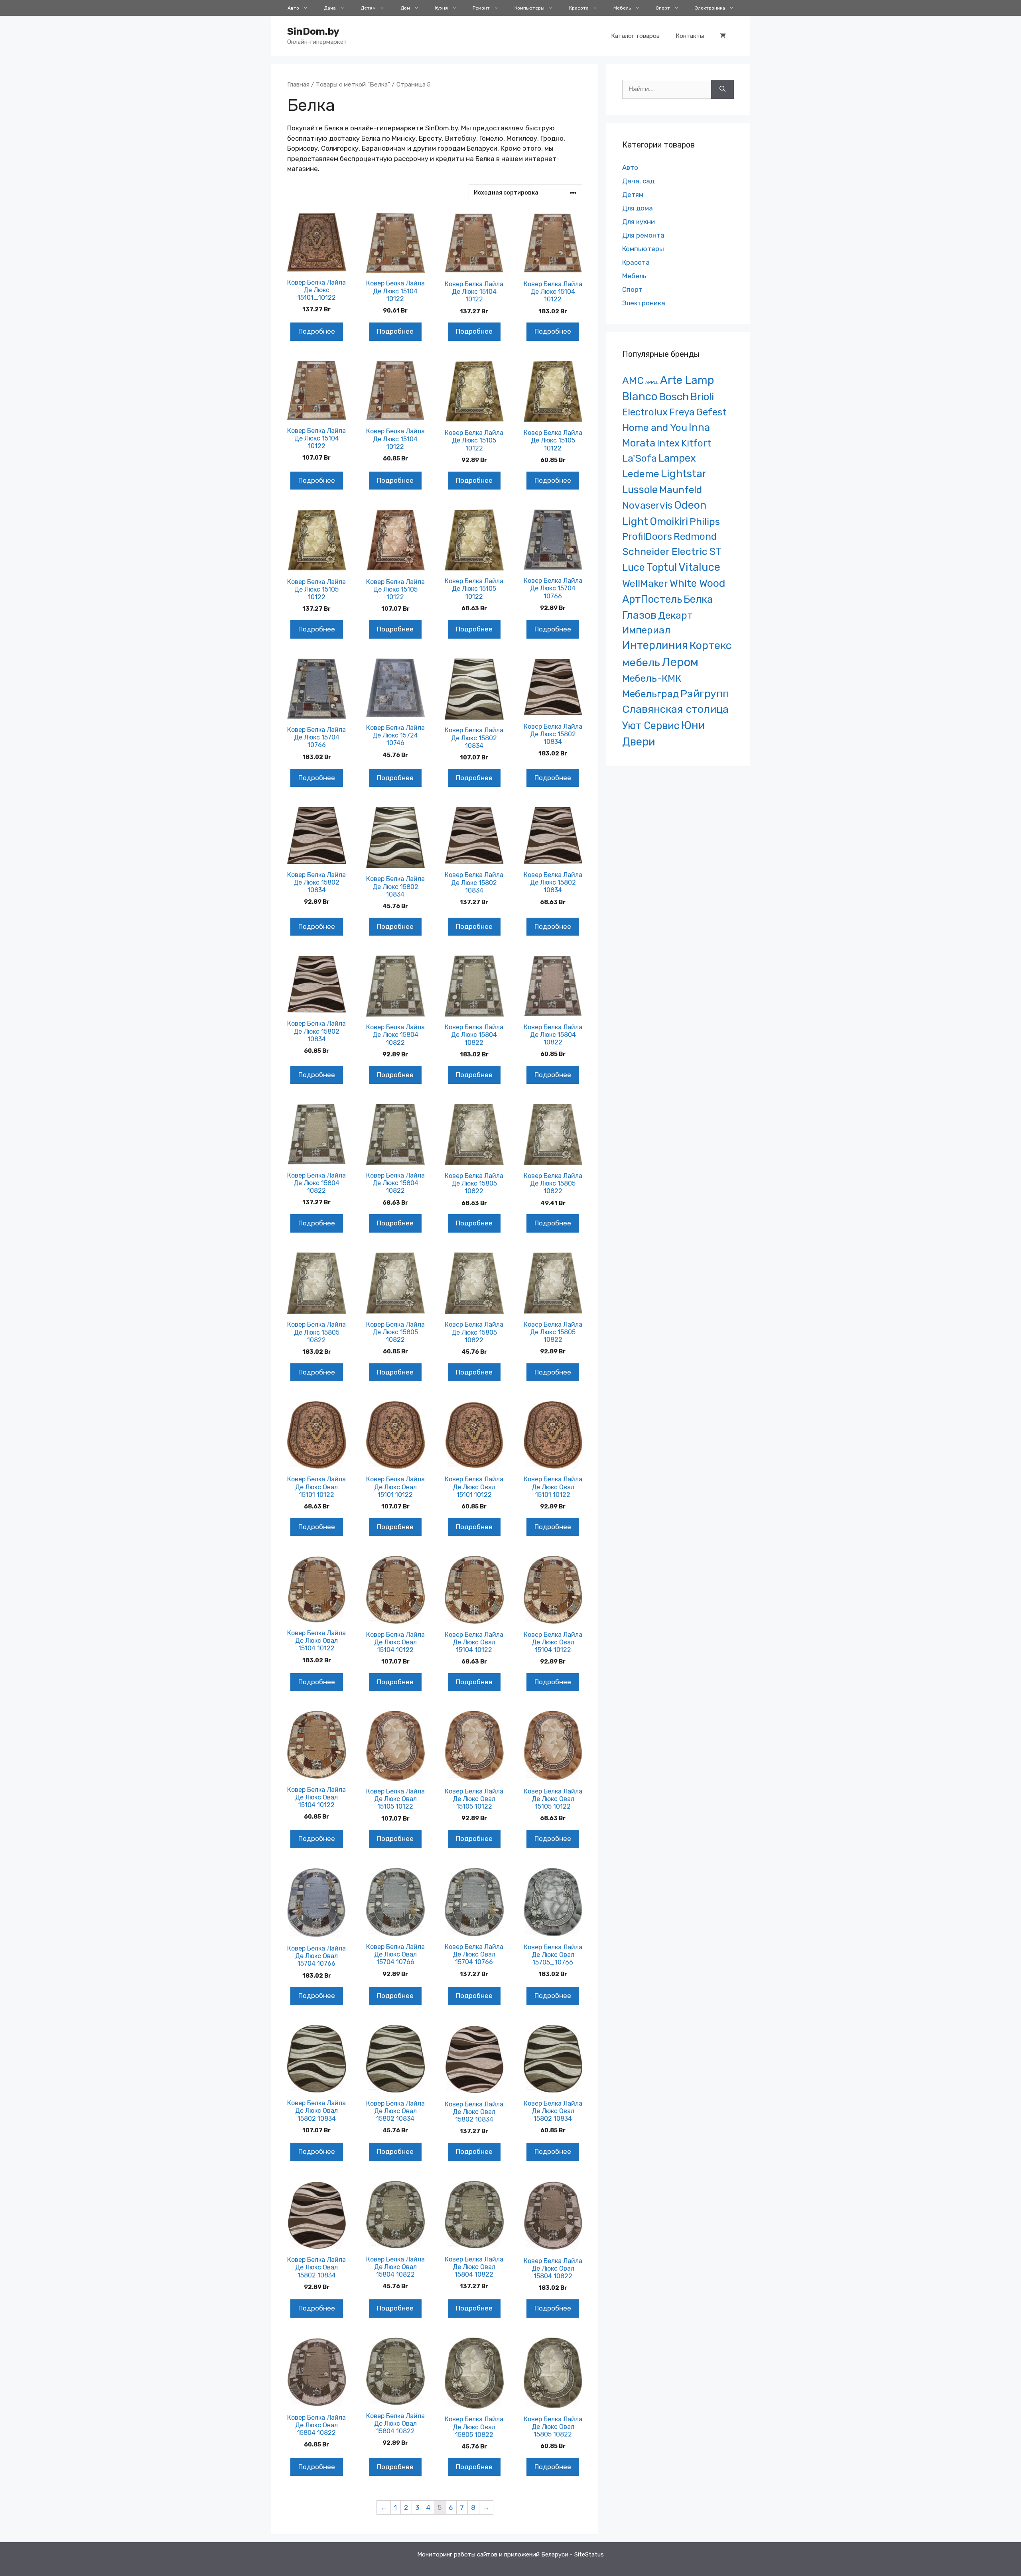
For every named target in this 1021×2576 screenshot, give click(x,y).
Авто (293, 8)
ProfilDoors (647, 536)
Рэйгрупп (705, 694)
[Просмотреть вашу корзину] (723, 36)
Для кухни (639, 222)
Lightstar (684, 474)
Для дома (638, 208)
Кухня (441, 8)
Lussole (640, 490)
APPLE (652, 382)
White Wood (697, 583)
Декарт (675, 615)
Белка (698, 599)
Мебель (622, 8)
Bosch (674, 397)
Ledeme (641, 474)
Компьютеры (529, 8)
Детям (368, 8)
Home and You (655, 428)
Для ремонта (643, 235)
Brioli (702, 397)
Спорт (663, 8)
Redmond (695, 536)
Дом (405, 8)
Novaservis (647, 505)
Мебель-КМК (652, 678)
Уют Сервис (651, 726)
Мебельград (650, 694)
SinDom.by (313, 31)
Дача (330, 8)
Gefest (711, 412)
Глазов (639, 615)
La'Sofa (640, 458)
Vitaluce (699, 567)
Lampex (677, 458)
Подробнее (317, 331)
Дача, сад (638, 181)
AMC (633, 381)
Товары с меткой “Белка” (353, 84)
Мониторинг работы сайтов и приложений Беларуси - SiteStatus (510, 2554)
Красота (579, 8)
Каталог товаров (635, 36)
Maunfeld (681, 490)
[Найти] (722, 89)
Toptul (662, 567)
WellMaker (645, 583)
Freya (682, 412)
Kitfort (696, 443)
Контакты (690, 36)
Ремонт (481, 8)
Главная (298, 84)
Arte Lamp (687, 380)
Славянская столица (675, 709)
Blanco (640, 396)
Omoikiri (669, 521)
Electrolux (645, 412)
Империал (646, 630)
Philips (705, 522)
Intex (668, 443)
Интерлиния (655, 645)
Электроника (710, 8)
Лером (680, 662)
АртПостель (652, 599)
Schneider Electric (665, 552)
